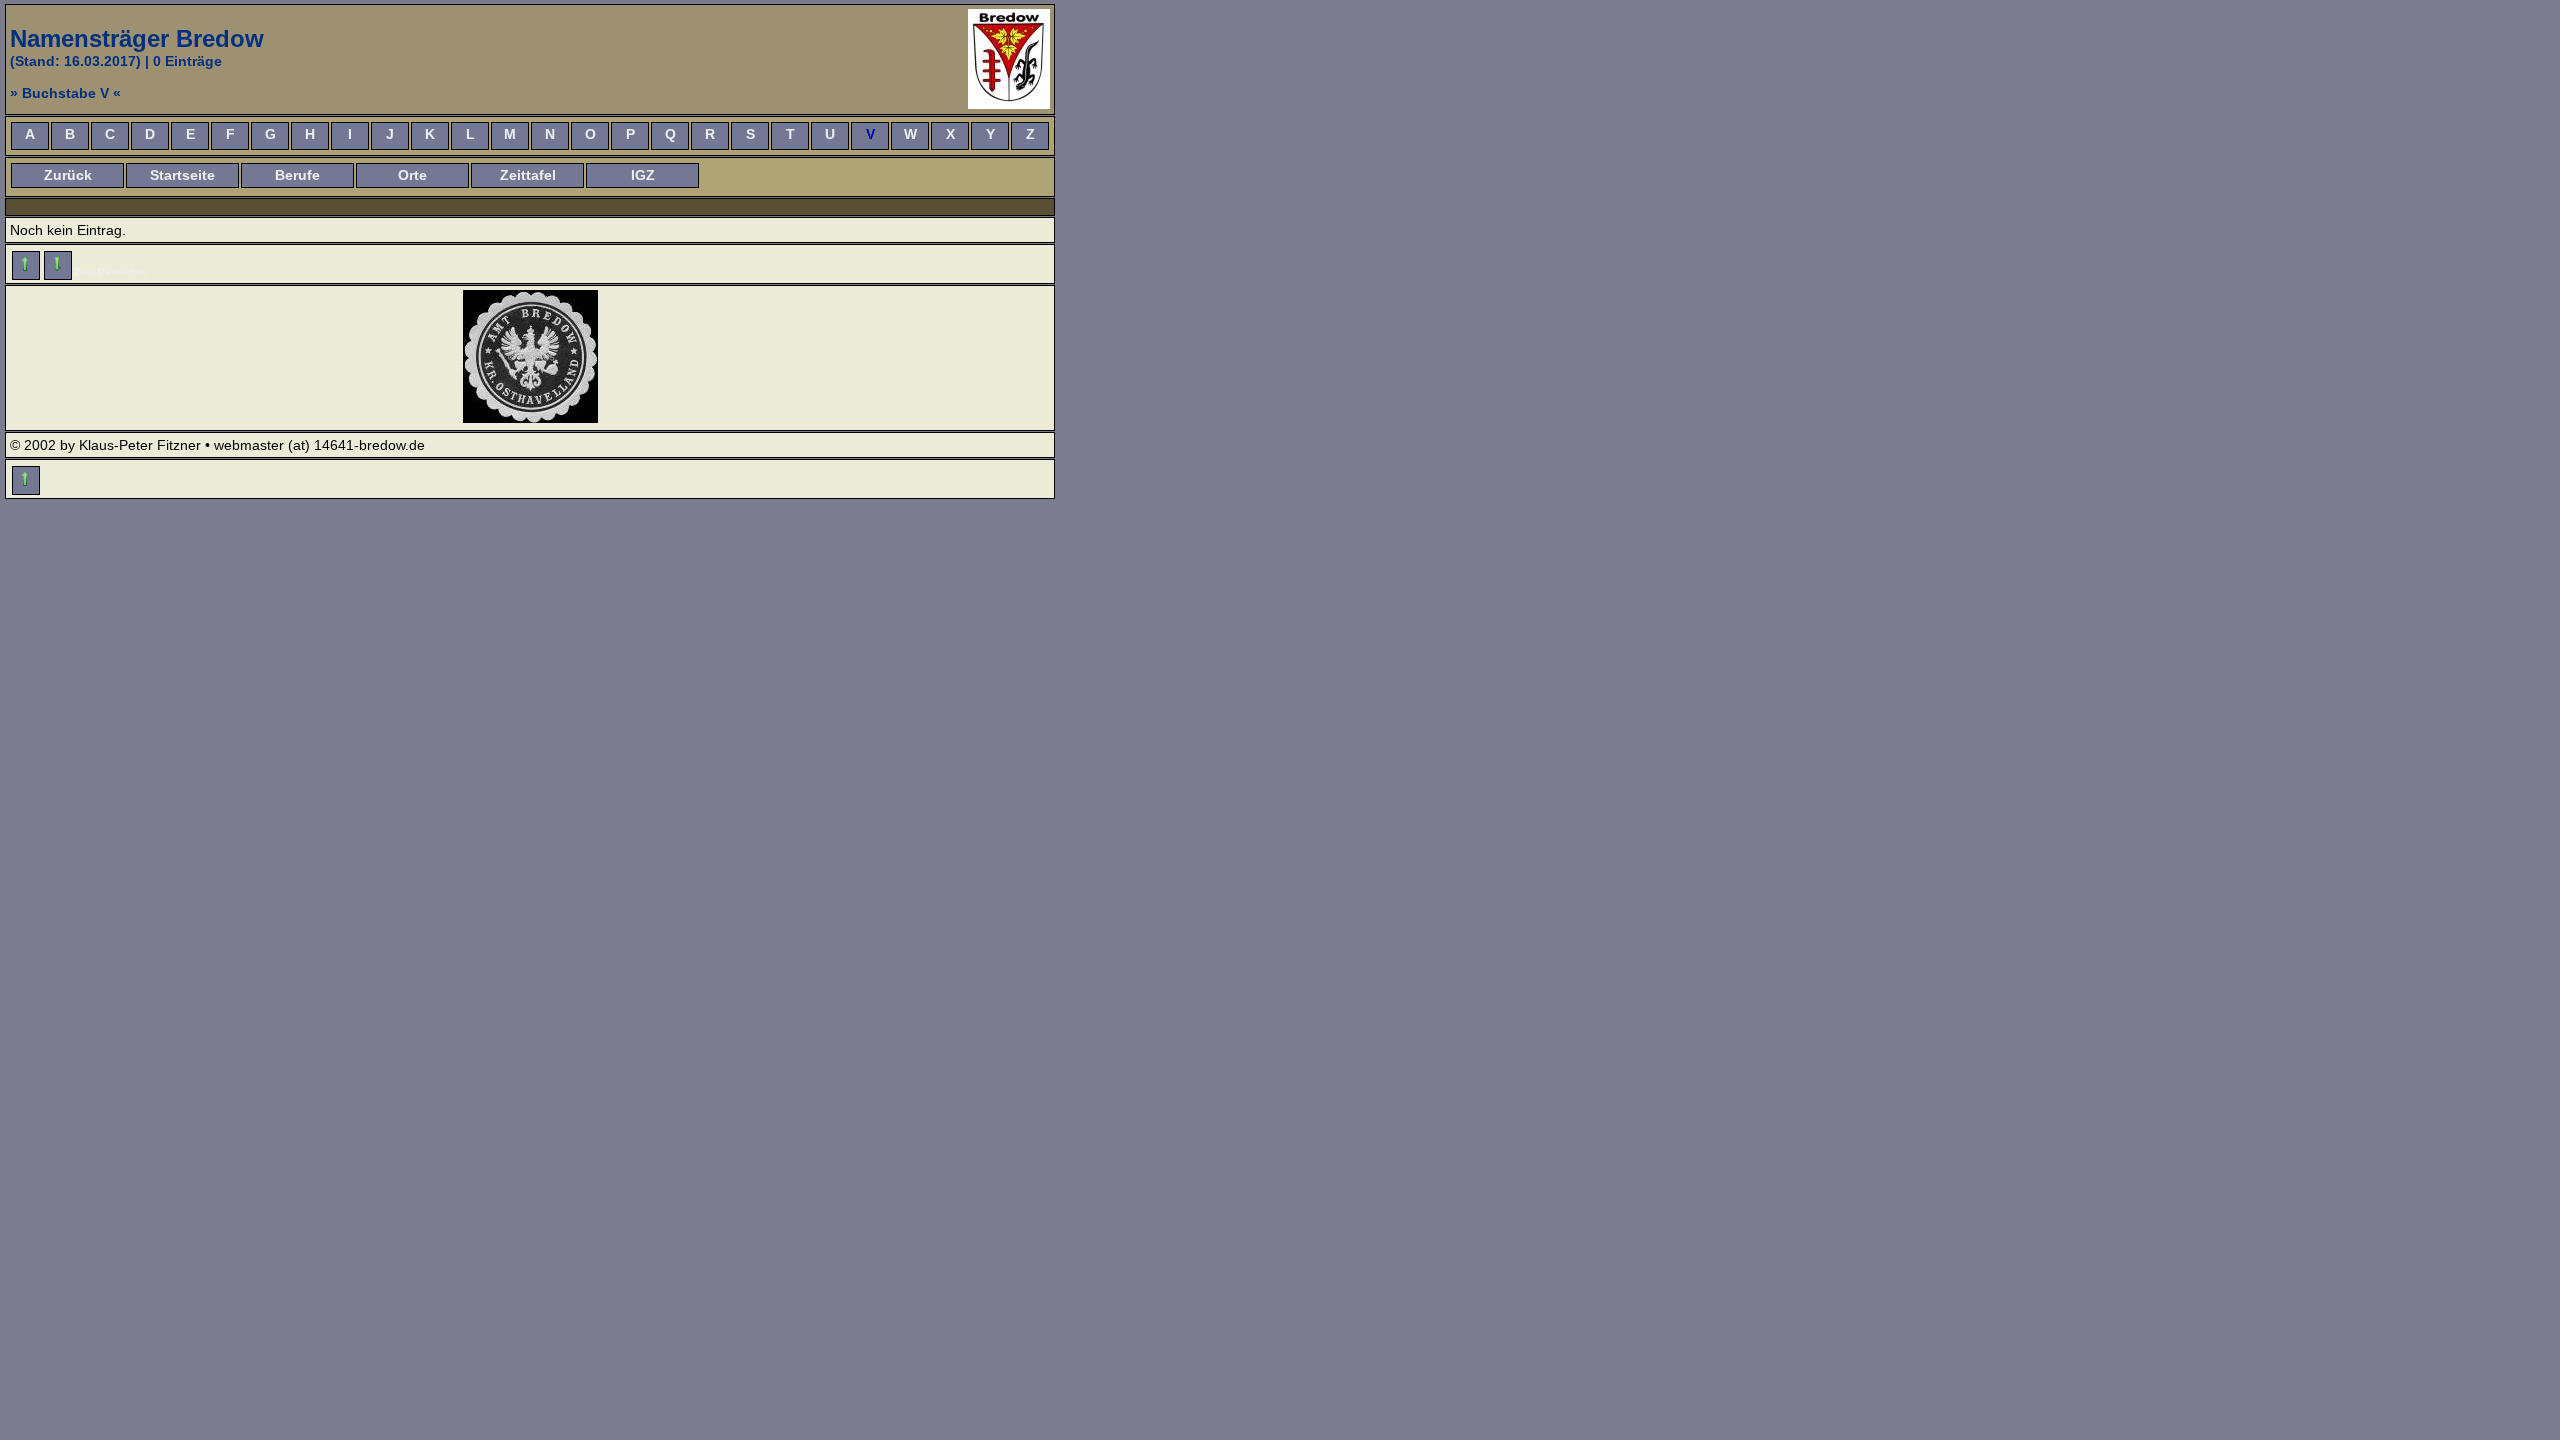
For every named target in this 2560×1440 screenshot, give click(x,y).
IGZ (643, 175)
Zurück (68, 175)
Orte (412, 175)
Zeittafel (528, 175)
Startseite (182, 175)
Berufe (297, 175)
